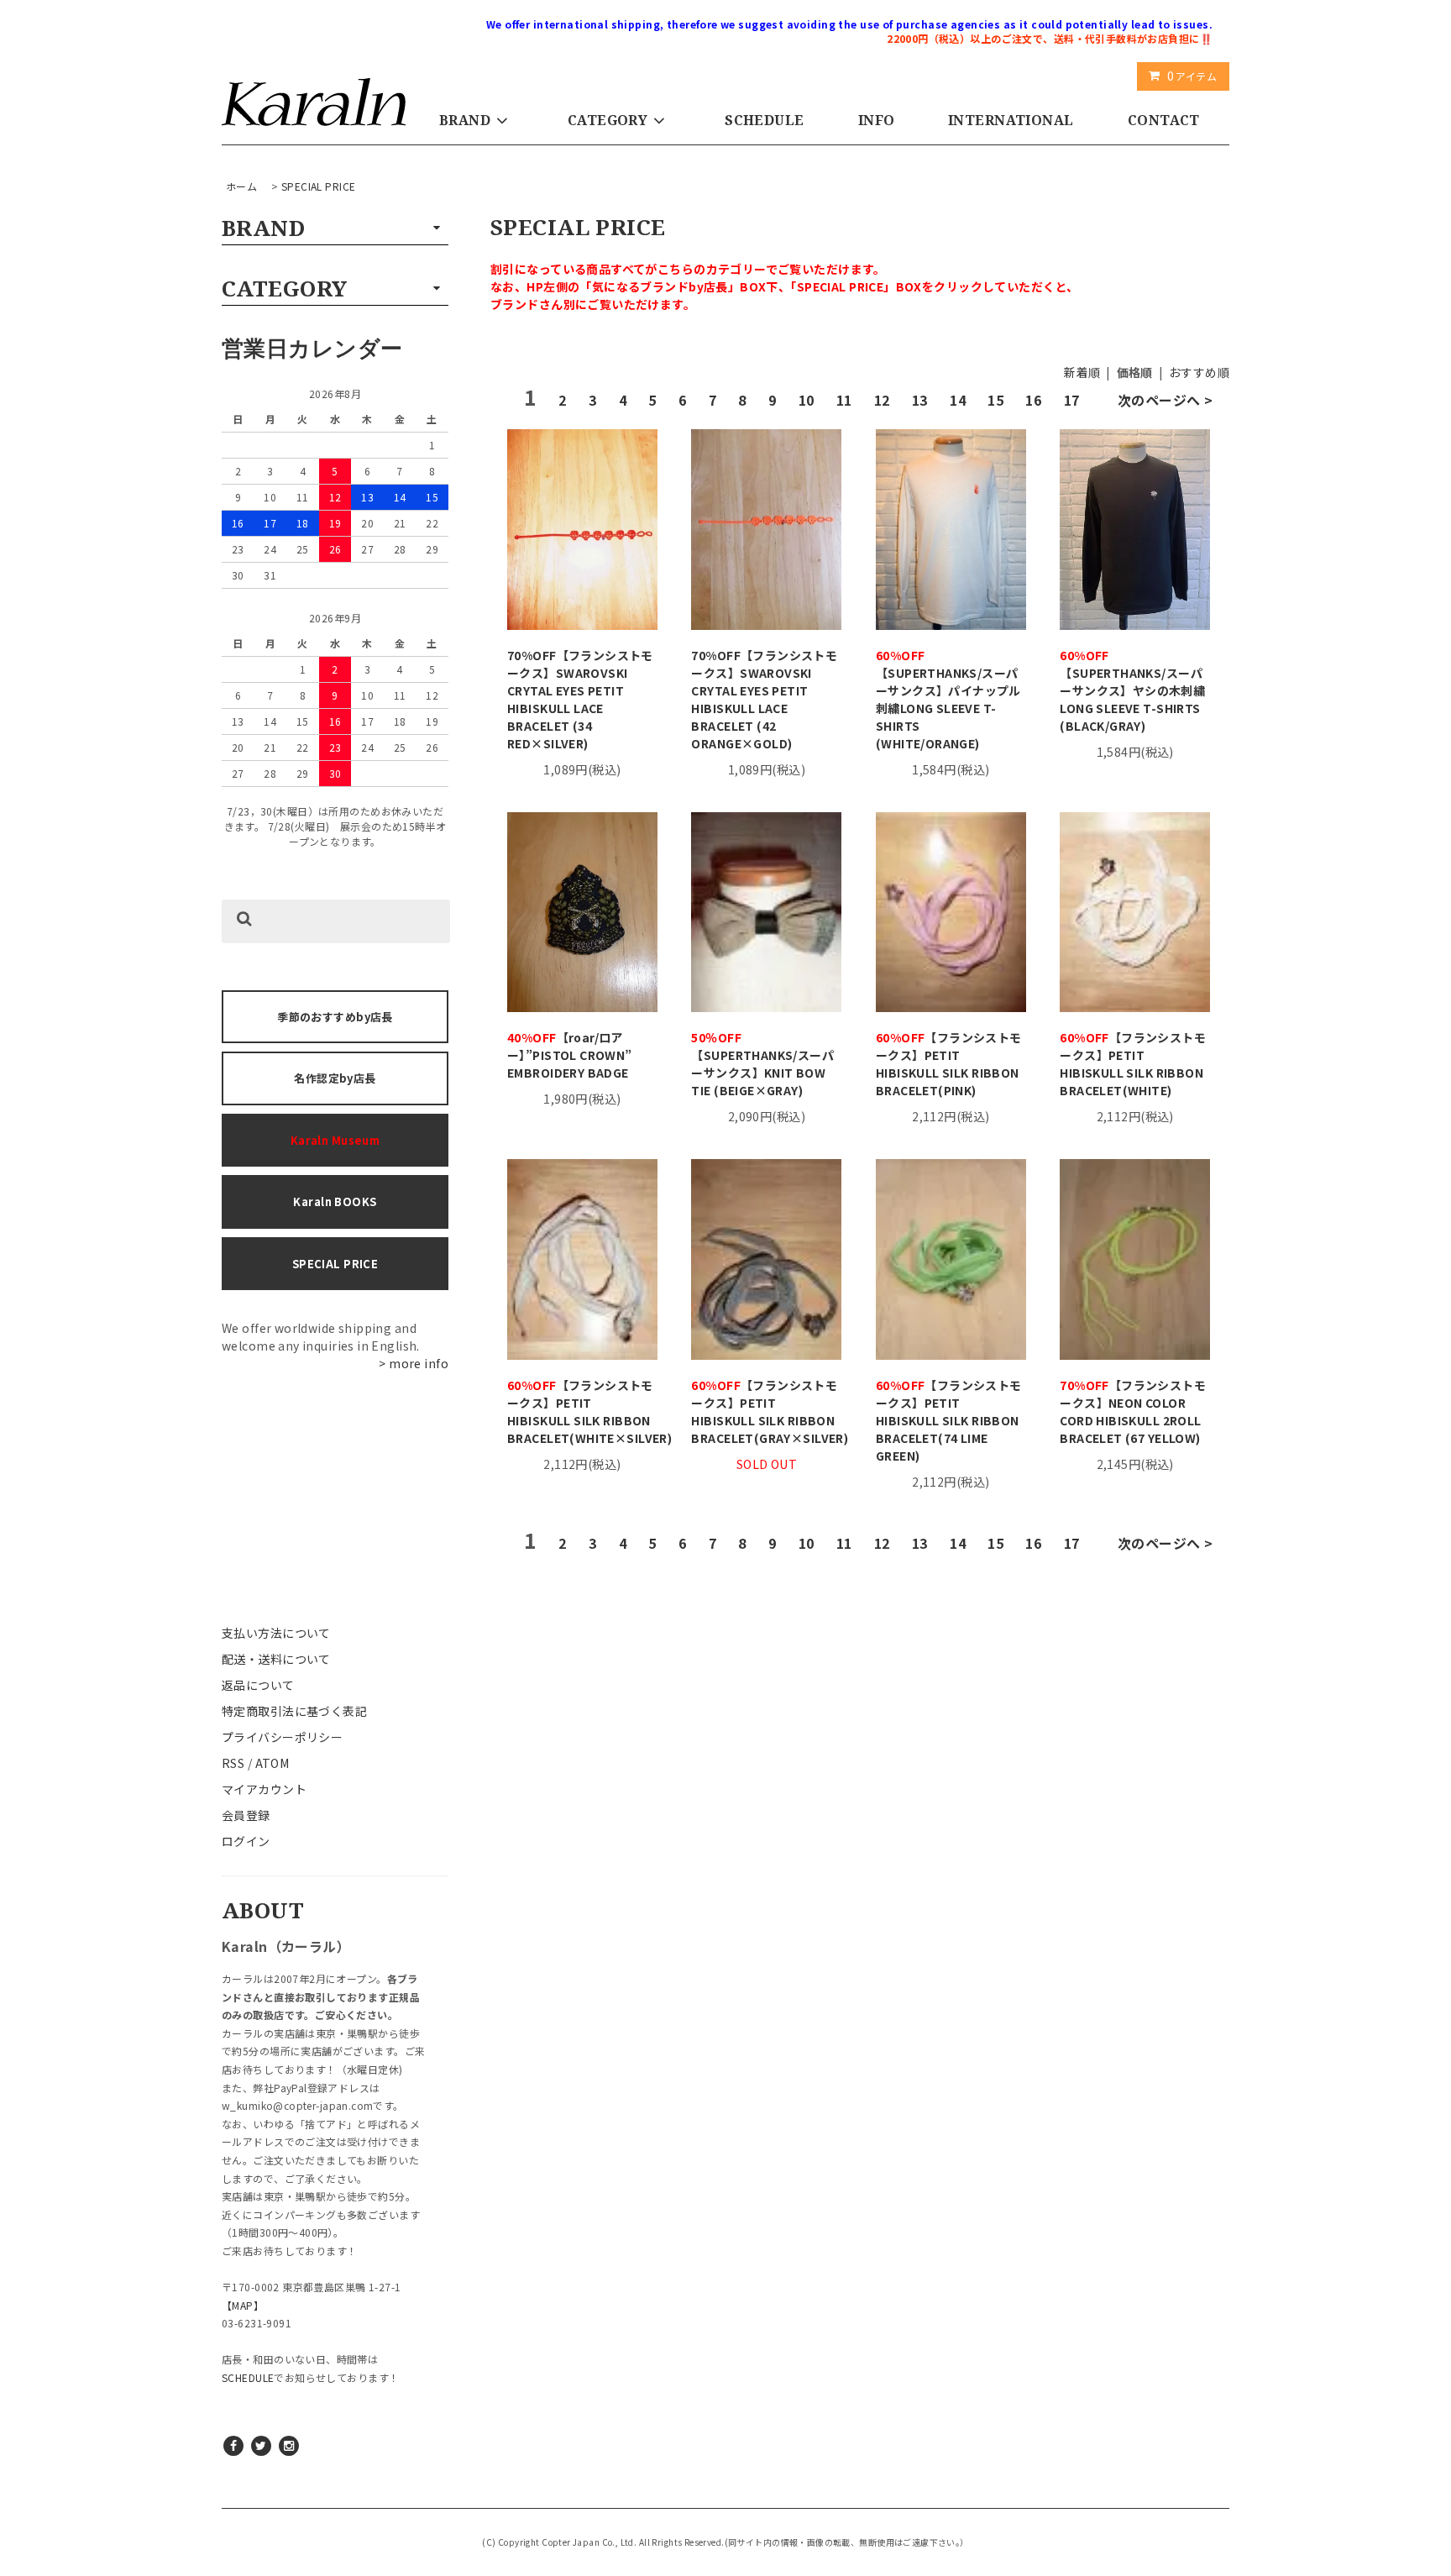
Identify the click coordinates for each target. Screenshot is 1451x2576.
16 (1033, 400)
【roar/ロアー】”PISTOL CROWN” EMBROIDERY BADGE (576, 1055)
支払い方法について (276, 1633)
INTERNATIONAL (1011, 120)
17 (1072, 400)
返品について (258, 1685)
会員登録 (246, 1815)
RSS (233, 1763)
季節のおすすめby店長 (335, 1017)
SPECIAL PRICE (318, 186)
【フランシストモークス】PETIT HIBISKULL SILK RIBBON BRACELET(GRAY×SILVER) (766, 1411)
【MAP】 (243, 2305)
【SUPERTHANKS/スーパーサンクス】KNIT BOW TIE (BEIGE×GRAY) (762, 1064)
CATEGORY (608, 120)
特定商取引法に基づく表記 (294, 1711)
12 (882, 400)
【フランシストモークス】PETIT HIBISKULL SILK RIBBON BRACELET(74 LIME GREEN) (949, 1420)
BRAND (465, 120)
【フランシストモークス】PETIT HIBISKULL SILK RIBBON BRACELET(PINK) (949, 1064)
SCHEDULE (764, 120)
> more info (414, 1363)
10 (807, 400)
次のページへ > (1165, 400)
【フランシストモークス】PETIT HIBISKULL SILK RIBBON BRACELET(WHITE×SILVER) (582, 1411)
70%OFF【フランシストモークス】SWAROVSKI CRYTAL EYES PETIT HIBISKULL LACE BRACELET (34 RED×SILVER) (580, 699)
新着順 (1082, 372)
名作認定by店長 (335, 1078)
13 (920, 400)
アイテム (1192, 76)
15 (995, 400)
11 (844, 400)
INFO (877, 120)
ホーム (241, 186)
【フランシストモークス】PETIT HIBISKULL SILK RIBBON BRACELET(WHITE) (1133, 1064)
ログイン (246, 1841)
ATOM (272, 1763)
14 (958, 400)
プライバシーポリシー (282, 1737)
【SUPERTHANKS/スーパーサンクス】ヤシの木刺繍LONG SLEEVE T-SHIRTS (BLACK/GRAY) (1132, 690)
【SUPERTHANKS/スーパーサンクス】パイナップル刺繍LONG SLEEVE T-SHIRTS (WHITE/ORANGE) (948, 699)
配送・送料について (276, 1659)
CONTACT (1164, 120)
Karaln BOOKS (335, 1201)
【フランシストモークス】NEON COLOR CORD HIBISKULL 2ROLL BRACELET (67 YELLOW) (1133, 1411)
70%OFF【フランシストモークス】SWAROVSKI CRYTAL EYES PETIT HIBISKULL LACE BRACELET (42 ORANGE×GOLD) (764, 699)
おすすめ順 (1199, 372)
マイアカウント (264, 1789)
